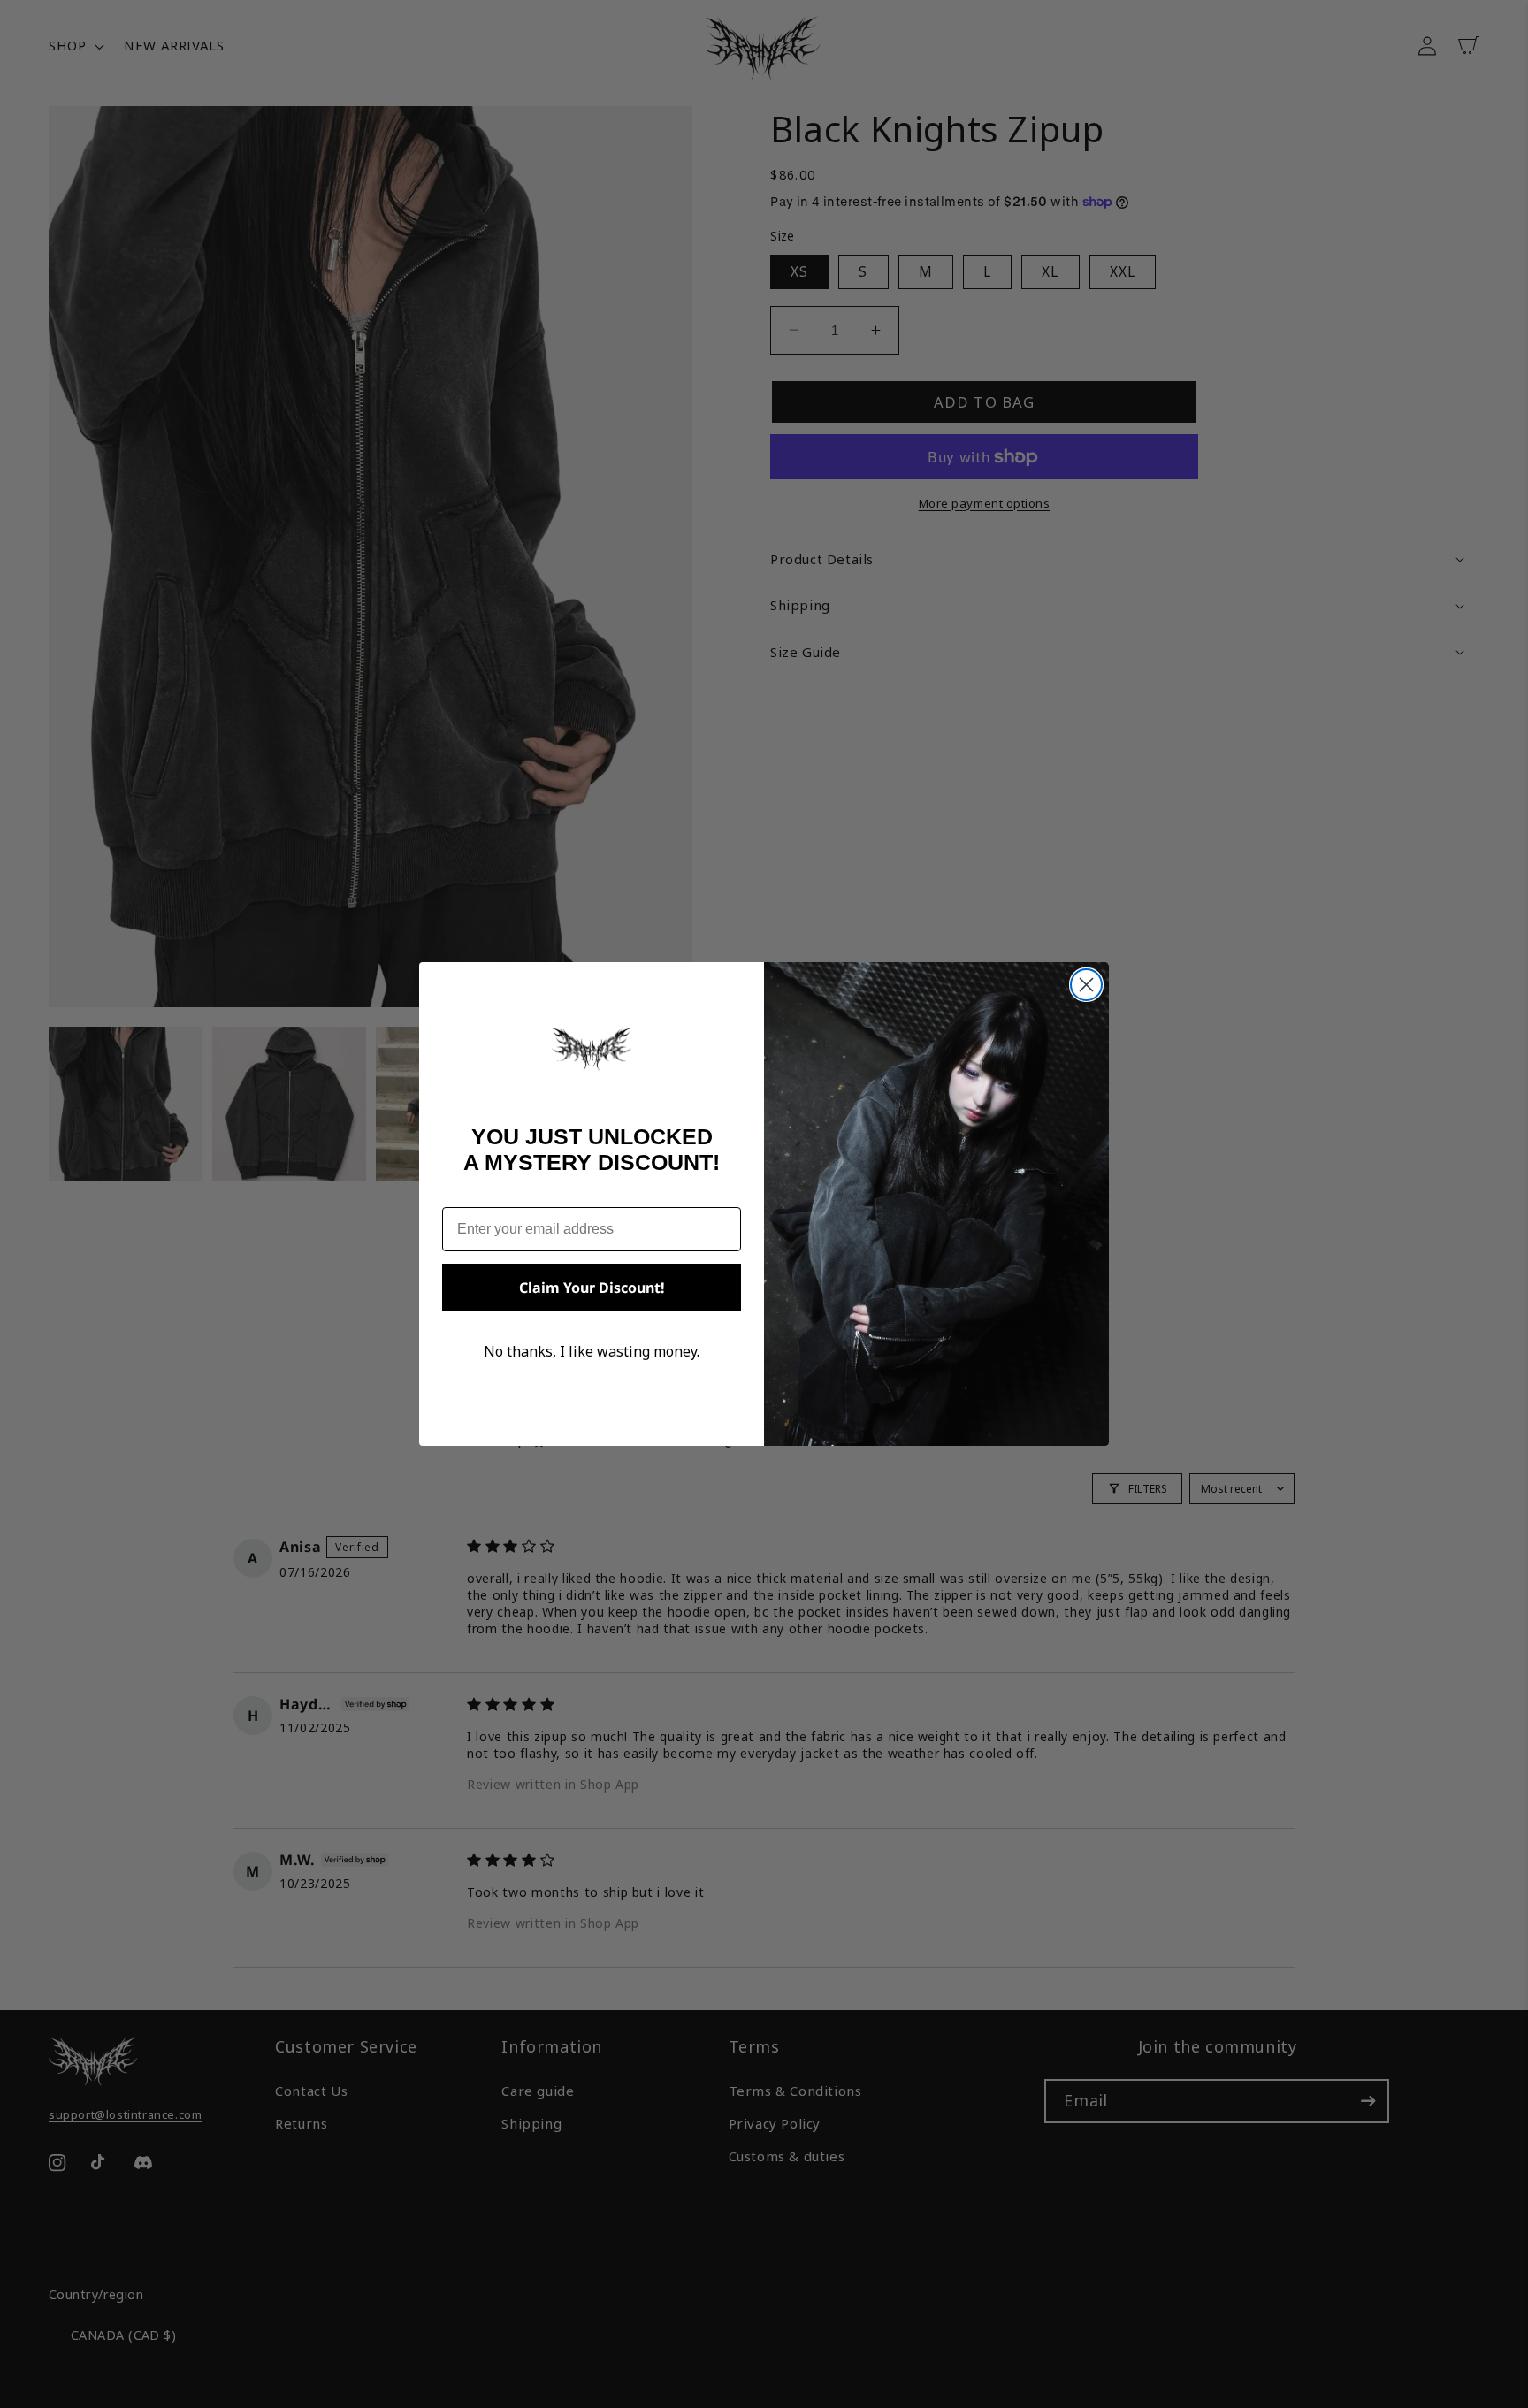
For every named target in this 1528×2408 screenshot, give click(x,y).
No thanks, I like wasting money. (592, 1351)
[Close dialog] (1086, 985)
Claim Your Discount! (592, 1288)
